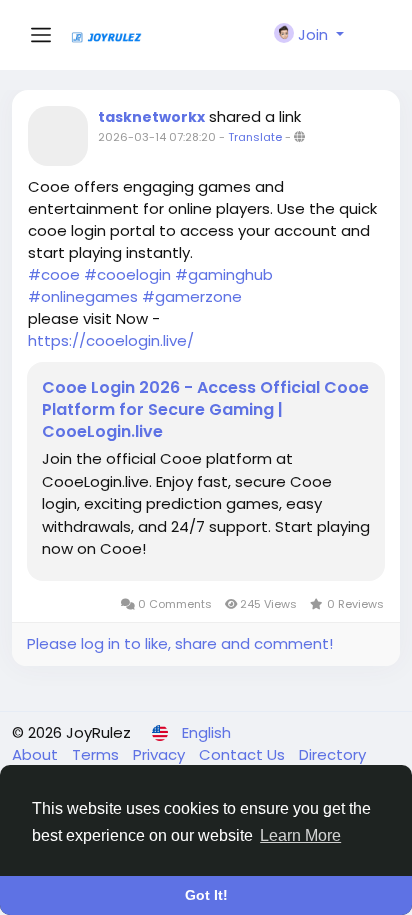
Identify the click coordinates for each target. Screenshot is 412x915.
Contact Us (244, 754)
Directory (332, 754)
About (37, 754)
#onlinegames (83, 296)
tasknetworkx (151, 117)
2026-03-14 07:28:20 (157, 137)
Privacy (161, 754)
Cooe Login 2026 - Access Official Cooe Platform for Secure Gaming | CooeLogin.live (205, 410)
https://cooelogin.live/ (111, 340)
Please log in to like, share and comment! (180, 643)
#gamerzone (192, 296)
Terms (97, 754)
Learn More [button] (300, 835)
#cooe (54, 274)
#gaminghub (224, 274)
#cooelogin (127, 274)
